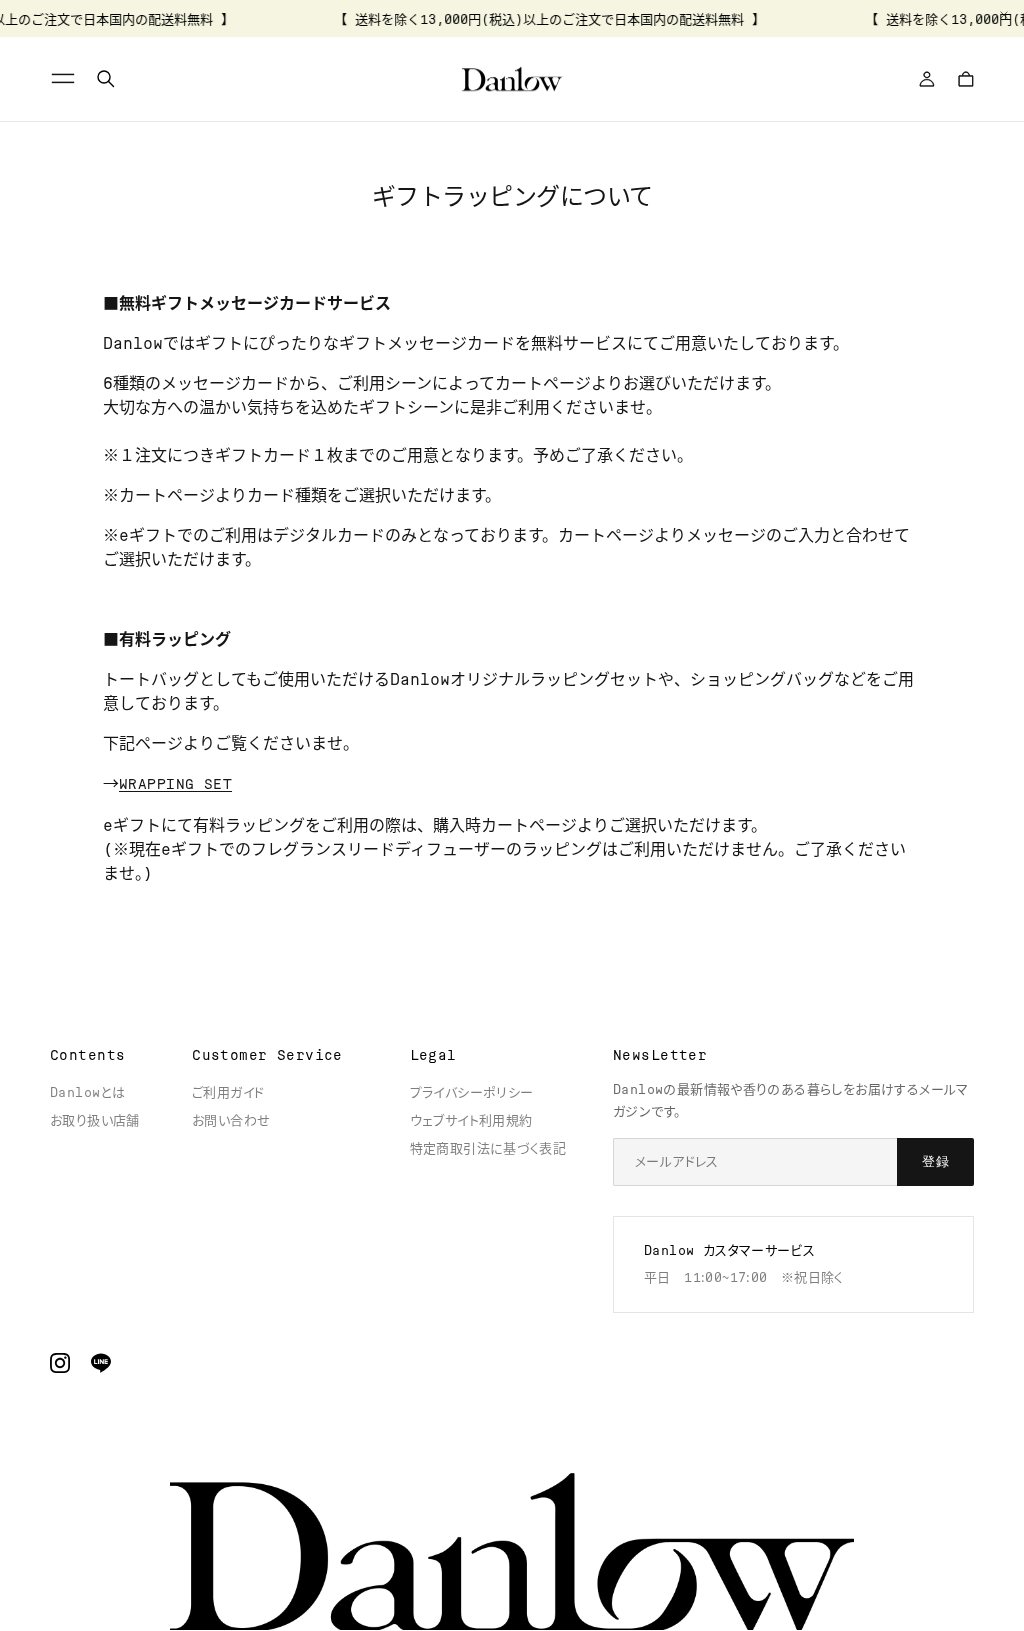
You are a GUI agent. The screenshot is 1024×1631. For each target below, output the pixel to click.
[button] (66, 79)
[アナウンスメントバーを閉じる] (1004, 15)
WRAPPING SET (175, 783)
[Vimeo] (101, 1363)
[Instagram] (60, 1363)
